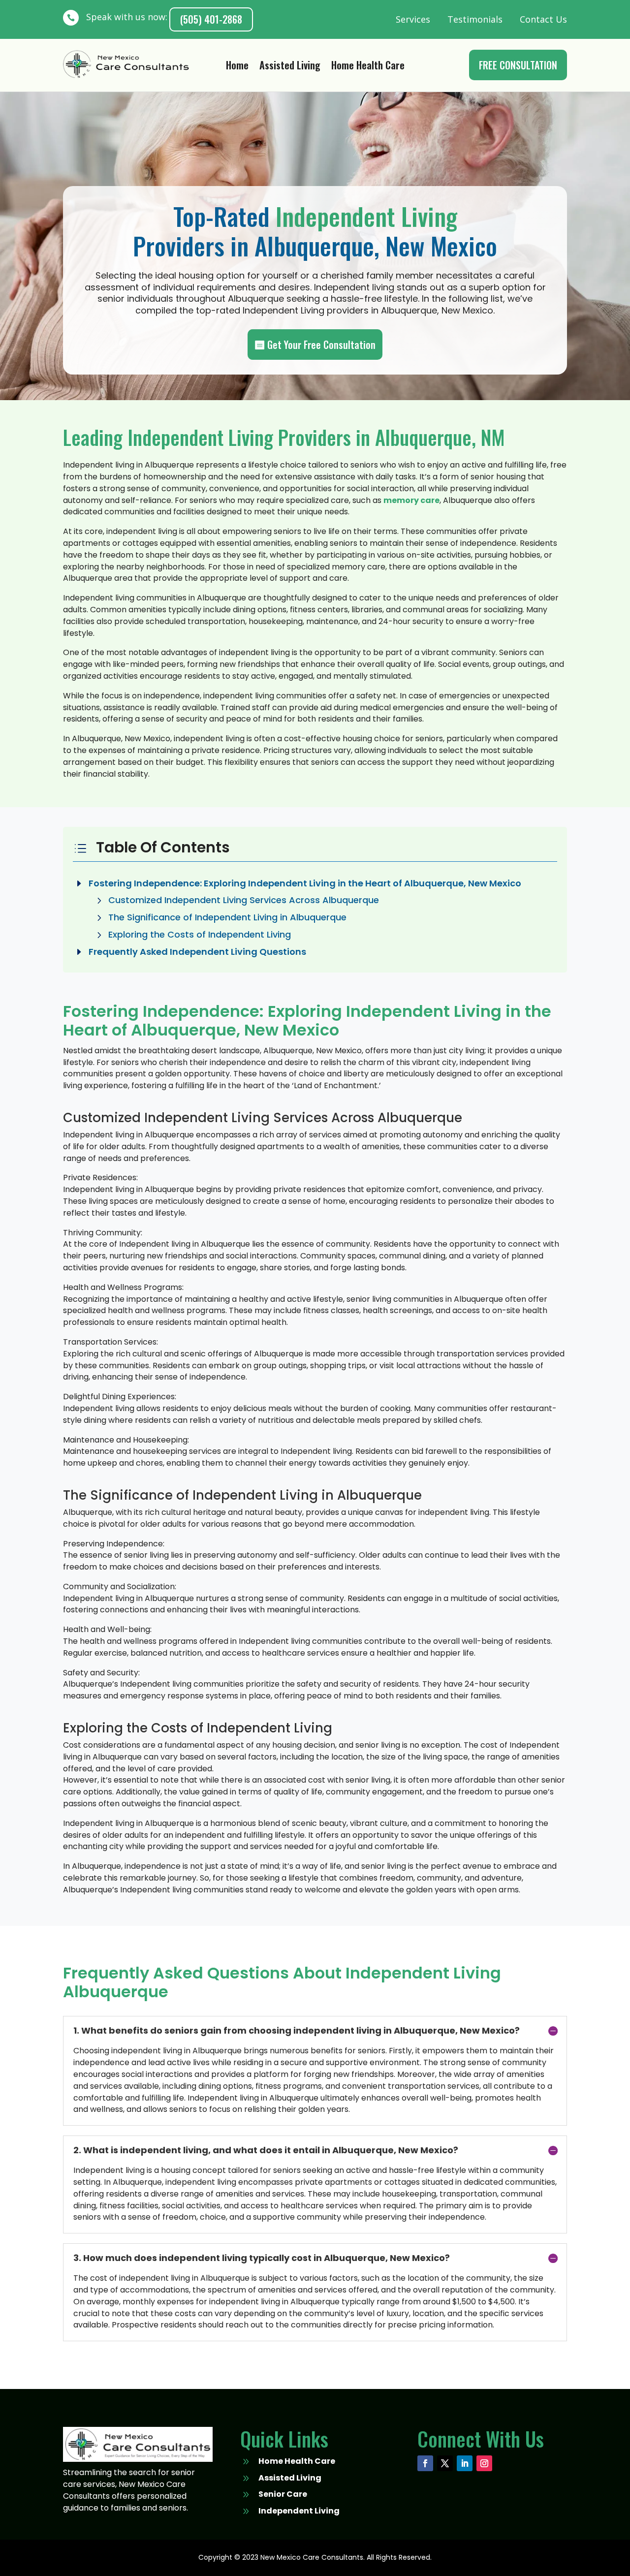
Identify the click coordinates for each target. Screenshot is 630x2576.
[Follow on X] (445, 2463)
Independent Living (299, 2511)
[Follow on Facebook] (425, 2463)
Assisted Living (290, 67)
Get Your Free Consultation (321, 345)
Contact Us (543, 19)
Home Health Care (368, 67)
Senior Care (283, 2494)
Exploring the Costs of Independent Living (200, 934)
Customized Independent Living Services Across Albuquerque (244, 900)
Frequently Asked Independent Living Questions (197, 952)
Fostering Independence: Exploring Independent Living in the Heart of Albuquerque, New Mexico (305, 883)
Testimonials (475, 19)
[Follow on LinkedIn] (465, 2463)
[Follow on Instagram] (484, 2463)
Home (237, 67)
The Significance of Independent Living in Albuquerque (227, 917)
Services (413, 19)
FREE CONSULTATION (518, 65)
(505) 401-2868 (211, 19)
